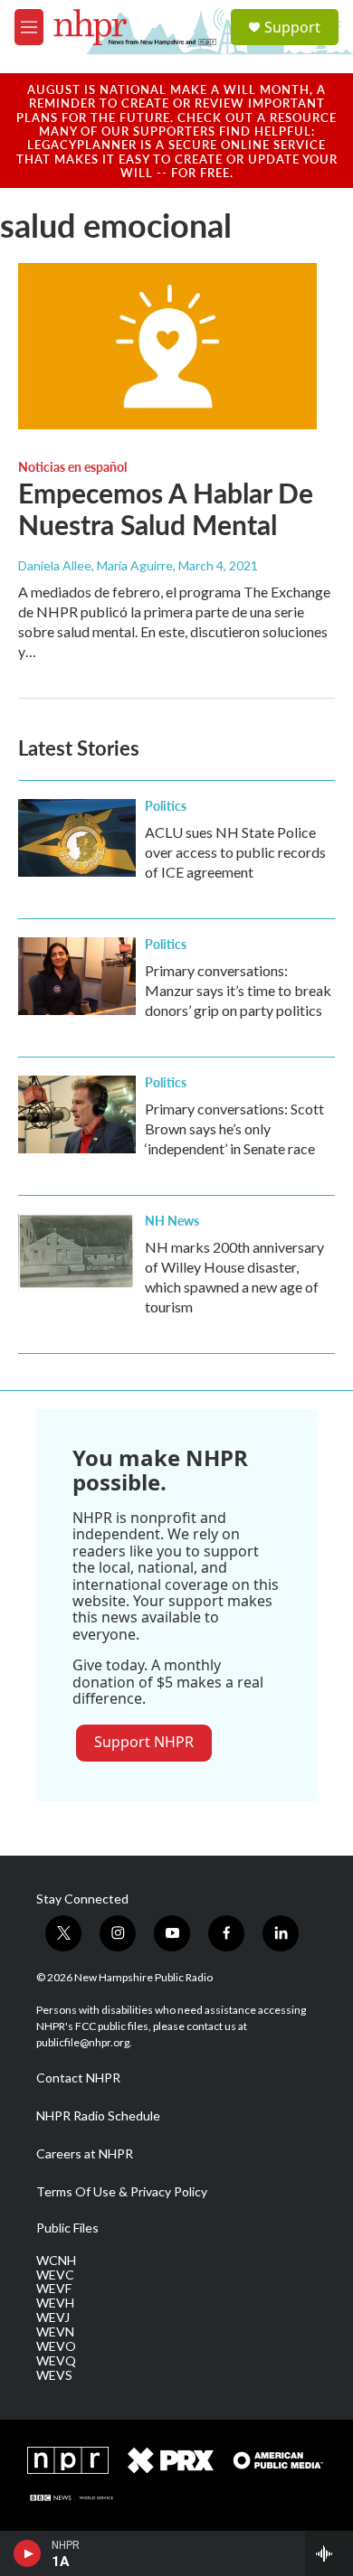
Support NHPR (144, 1742)
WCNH (56, 2261)
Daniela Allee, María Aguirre (95, 565)
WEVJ (53, 2317)
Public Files (67, 2228)
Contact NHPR (78, 2078)
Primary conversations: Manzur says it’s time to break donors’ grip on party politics (238, 990)
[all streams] (329, 2553)
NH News (172, 1220)
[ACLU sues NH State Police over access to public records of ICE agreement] (77, 838)
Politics (166, 805)
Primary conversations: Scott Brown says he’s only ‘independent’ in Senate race (234, 1128)
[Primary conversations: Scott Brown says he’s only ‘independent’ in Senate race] (77, 1114)
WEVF (54, 2289)
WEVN (55, 2332)
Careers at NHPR (85, 2154)
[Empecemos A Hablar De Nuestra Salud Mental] (167, 346)
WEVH (55, 2303)
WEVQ (56, 2361)
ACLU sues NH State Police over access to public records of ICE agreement (235, 852)
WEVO (56, 2346)
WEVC (55, 2275)
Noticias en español (72, 466)
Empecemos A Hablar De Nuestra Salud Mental (166, 508)
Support (292, 27)
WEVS (54, 2375)
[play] (28, 2553)
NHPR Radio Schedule (98, 2116)
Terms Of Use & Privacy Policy (122, 2192)
